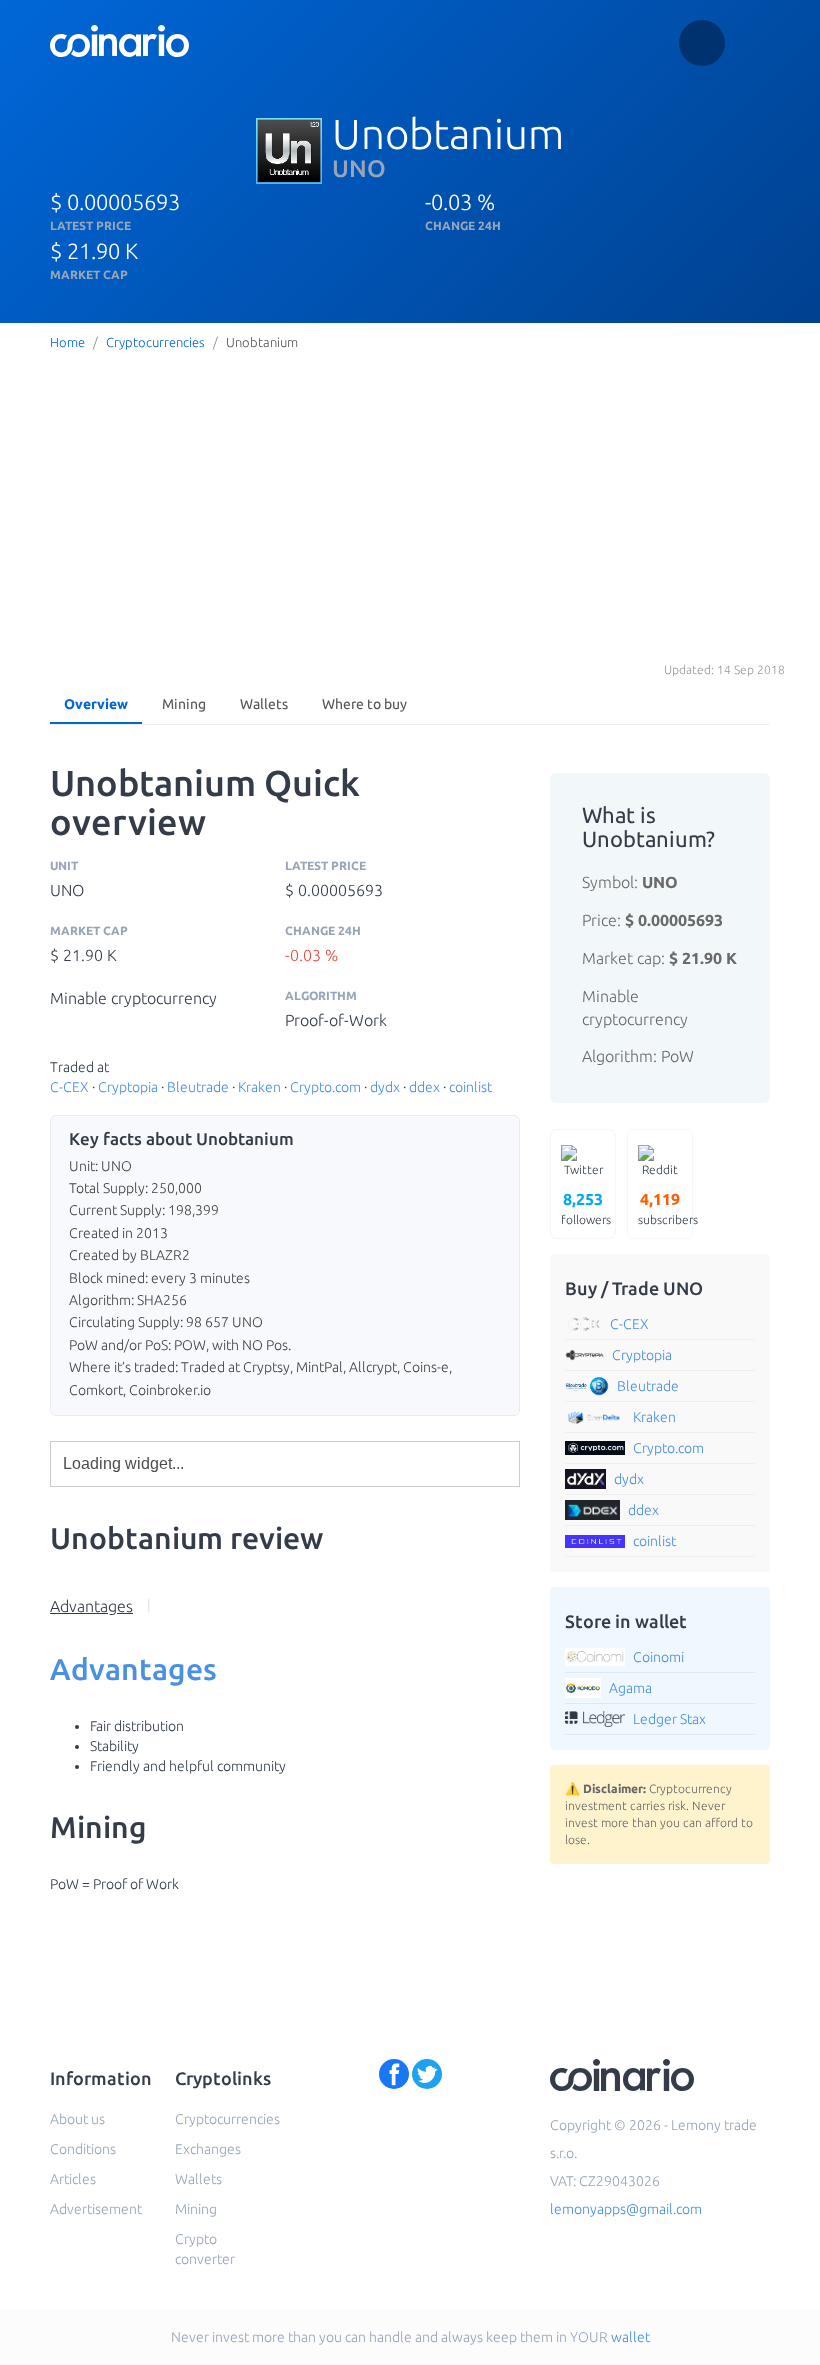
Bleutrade (198, 1087)
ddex (424, 1087)
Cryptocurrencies (155, 342)
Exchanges (208, 2149)
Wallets (264, 704)
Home (67, 342)
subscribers (665, 1208)
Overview (96, 704)
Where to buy (364, 704)
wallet (630, 2337)
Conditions (83, 2149)
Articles (73, 2179)
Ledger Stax (669, 1719)
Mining (184, 704)
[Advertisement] (410, 507)
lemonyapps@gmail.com (626, 2209)
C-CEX (69, 1087)
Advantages (91, 1606)
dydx (385, 1087)
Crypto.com (325, 1087)
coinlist (470, 1087)
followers (586, 1208)
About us (77, 2119)
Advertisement (96, 2209)
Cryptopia (128, 1087)
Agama (630, 1688)
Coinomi (658, 1657)
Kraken (259, 1087)
